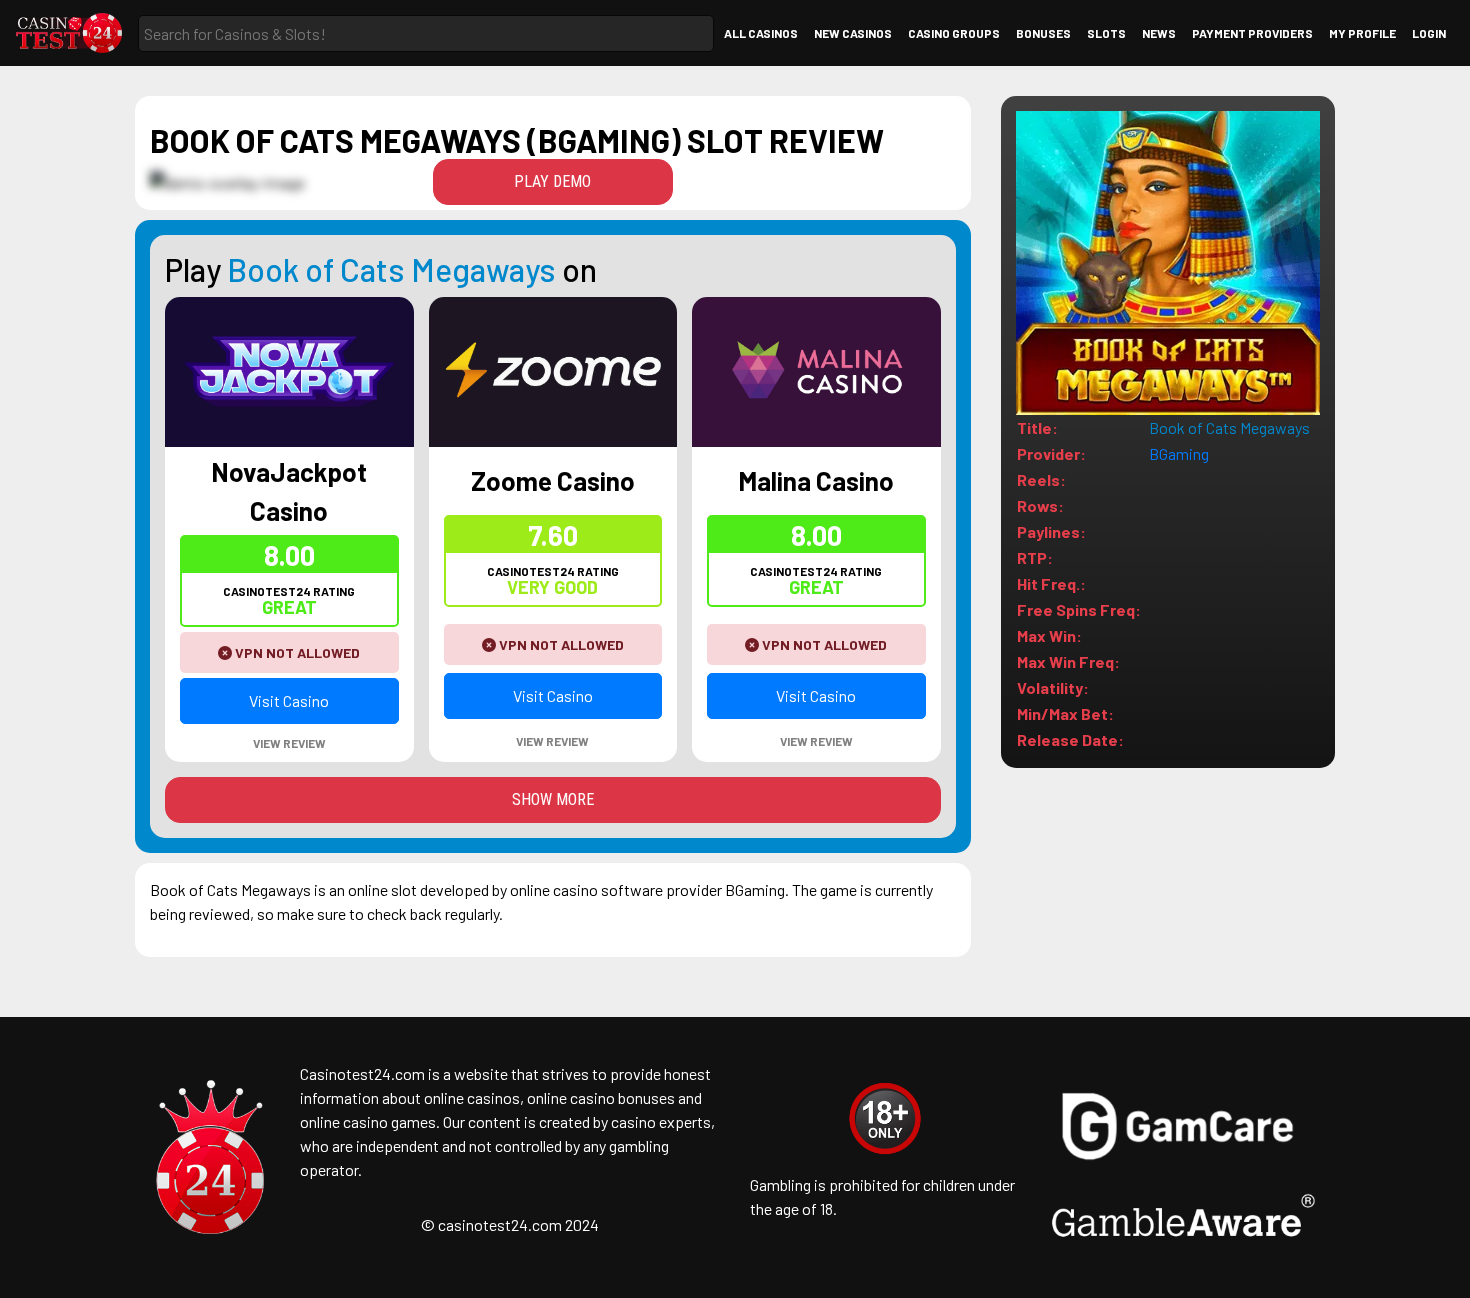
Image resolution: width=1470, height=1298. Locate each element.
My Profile (1362, 33)
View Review (289, 743)
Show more (553, 799)
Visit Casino (289, 700)
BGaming (1179, 453)
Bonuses (1043, 33)
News (1159, 33)
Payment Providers (1252, 33)
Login (1429, 33)
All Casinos (761, 33)
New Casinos (853, 33)
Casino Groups (954, 33)
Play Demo (552, 181)
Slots (1106, 33)
